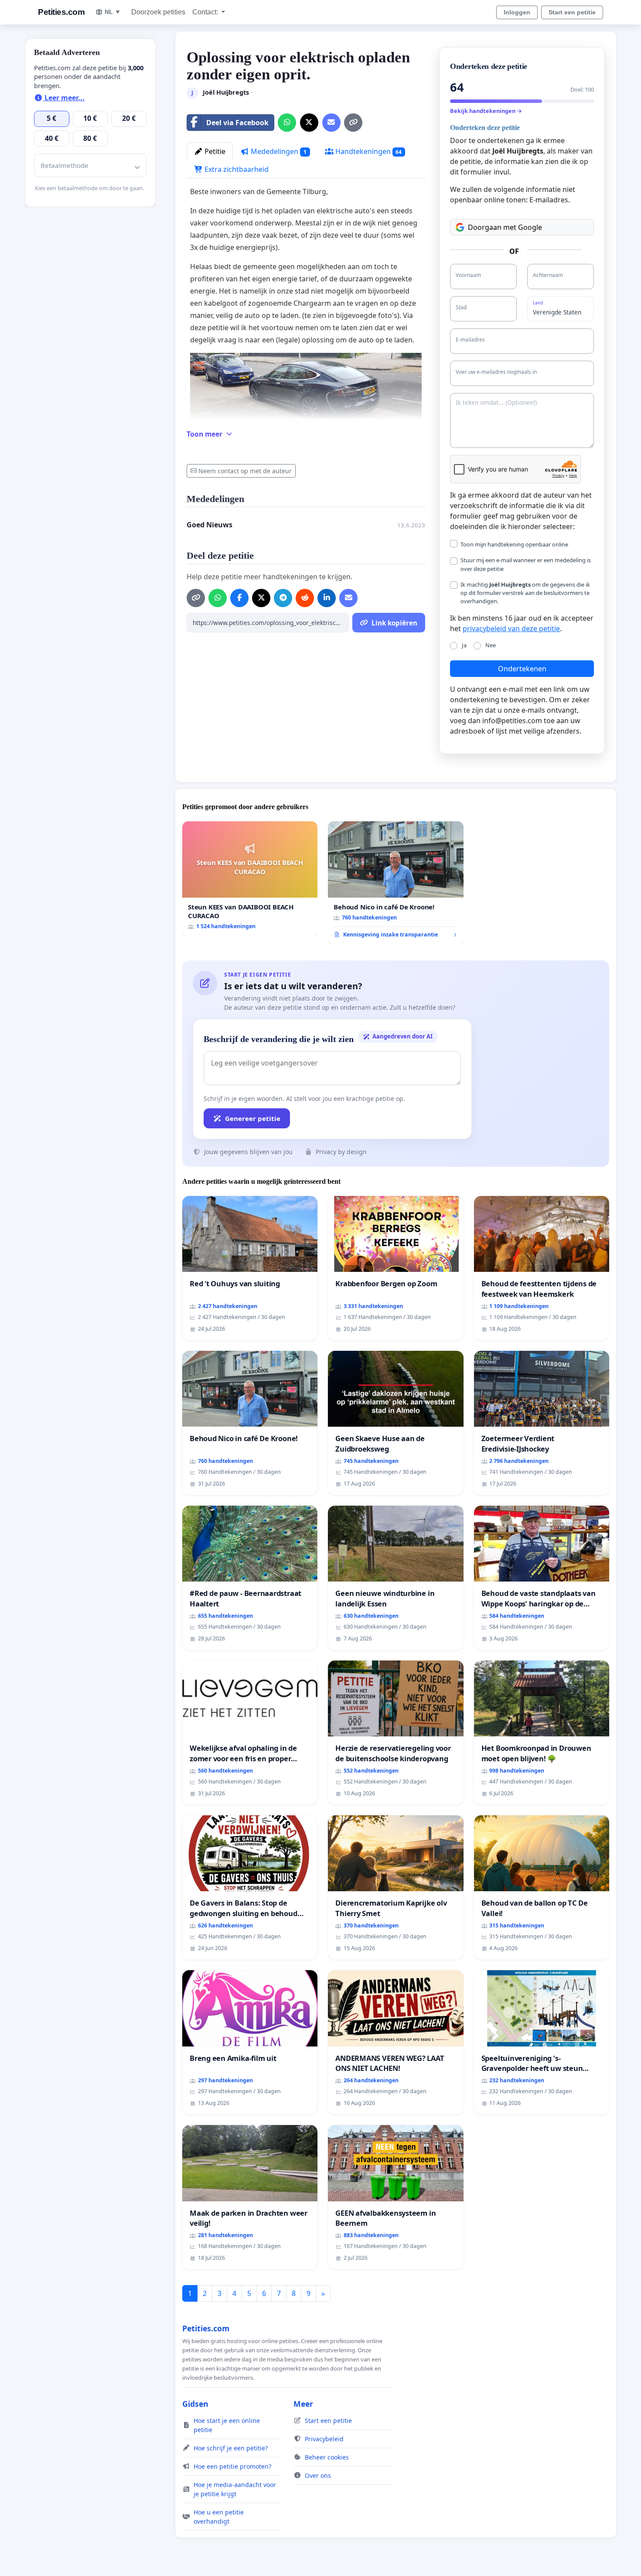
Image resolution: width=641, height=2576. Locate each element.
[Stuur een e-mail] (331, 123)
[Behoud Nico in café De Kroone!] (396, 883)
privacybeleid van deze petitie (511, 629)
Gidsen (195, 2404)
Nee (491, 645)
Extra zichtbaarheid (236, 169)
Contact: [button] (206, 12)
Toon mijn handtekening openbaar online (514, 544)
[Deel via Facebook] (239, 598)
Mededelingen (278, 151)
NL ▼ (113, 12)
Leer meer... (64, 98)
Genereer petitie (253, 1118)
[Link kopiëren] (353, 123)
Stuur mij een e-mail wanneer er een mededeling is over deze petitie (526, 564)
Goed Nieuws (210, 525)
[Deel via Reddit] (305, 598)
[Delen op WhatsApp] (287, 123)
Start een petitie (572, 12)
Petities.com (61, 12)
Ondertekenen (522, 669)
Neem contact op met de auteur (245, 471)
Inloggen (517, 12)
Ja (464, 645)
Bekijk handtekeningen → (486, 111)
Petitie (214, 151)
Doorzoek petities (158, 12)
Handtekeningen (368, 151)
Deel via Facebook (237, 123)
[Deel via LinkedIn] (327, 598)
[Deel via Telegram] (283, 598)
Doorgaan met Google (505, 227)
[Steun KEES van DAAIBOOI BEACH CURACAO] (250, 879)
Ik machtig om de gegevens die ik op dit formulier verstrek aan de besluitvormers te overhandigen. (525, 593)
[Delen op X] (309, 123)
